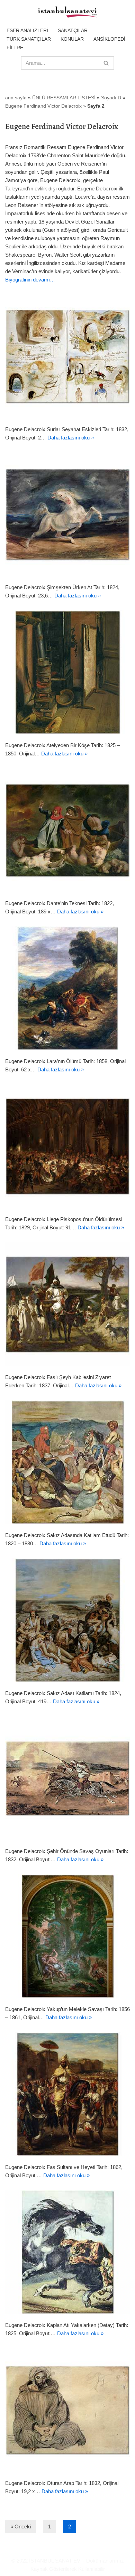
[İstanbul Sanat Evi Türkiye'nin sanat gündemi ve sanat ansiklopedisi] (67, 12)
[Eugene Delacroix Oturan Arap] (67, 2410)
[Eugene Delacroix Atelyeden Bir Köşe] (67, 672)
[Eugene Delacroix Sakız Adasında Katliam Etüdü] (67, 1462)
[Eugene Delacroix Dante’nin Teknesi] (67, 830)
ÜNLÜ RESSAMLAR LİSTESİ (64, 98)
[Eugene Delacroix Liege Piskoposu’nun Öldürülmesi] (67, 1146)
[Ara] (106, 63)
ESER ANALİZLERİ (27, 30)
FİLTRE (15, 48)
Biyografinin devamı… (30, 280)
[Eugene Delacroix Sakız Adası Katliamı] (67, 1620)
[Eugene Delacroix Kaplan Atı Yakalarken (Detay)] (67, 2252)
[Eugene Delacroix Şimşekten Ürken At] (67, 514)
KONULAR (72, 39)
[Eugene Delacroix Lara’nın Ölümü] (67, 988)
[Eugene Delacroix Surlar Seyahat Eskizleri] (67, 356)
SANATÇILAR (73, 30)
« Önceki (21, 2527)
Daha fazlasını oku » (71, 438)
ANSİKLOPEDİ (109, 39)
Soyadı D (111, 98)
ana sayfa (16, 98)
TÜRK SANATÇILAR (29, 39)
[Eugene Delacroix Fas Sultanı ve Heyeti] (67, 2094)
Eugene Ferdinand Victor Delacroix (43, 106)
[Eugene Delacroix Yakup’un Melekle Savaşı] (67, 1936)
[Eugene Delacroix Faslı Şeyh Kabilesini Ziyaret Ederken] (67, 1304)
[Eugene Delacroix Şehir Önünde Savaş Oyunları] (67, 1778)
